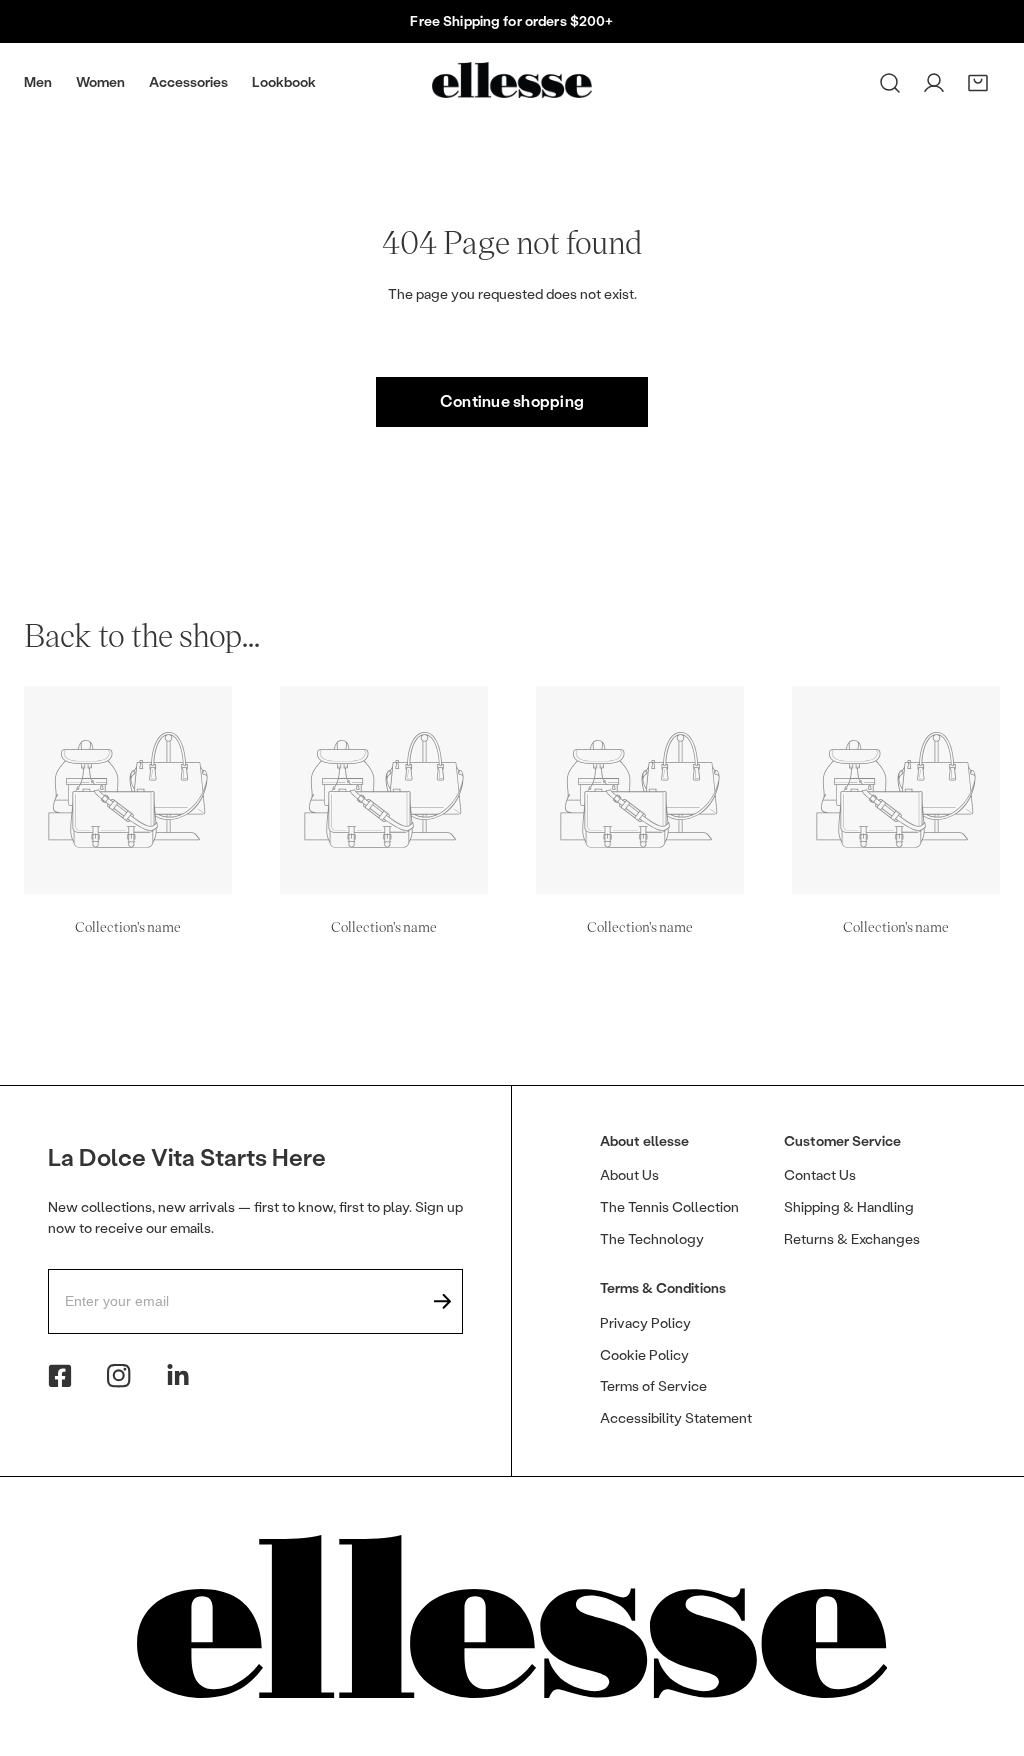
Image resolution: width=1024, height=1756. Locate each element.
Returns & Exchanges (852, 1239)
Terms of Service (653, 1386)
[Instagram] (119, 1376)
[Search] (890, 83)
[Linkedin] (178, 1376)
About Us (629, 1175)
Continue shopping (512, 401)
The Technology (652, 1239)
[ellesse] (512, 79)
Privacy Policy (645, 1323)
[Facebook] (60, 1376)
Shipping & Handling (849, 1207)
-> (443, 1301)
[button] (978, 83)
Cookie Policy (644, 1355)
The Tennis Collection (669, 1207)
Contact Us (820, 1175)
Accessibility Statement (676, 1418)
